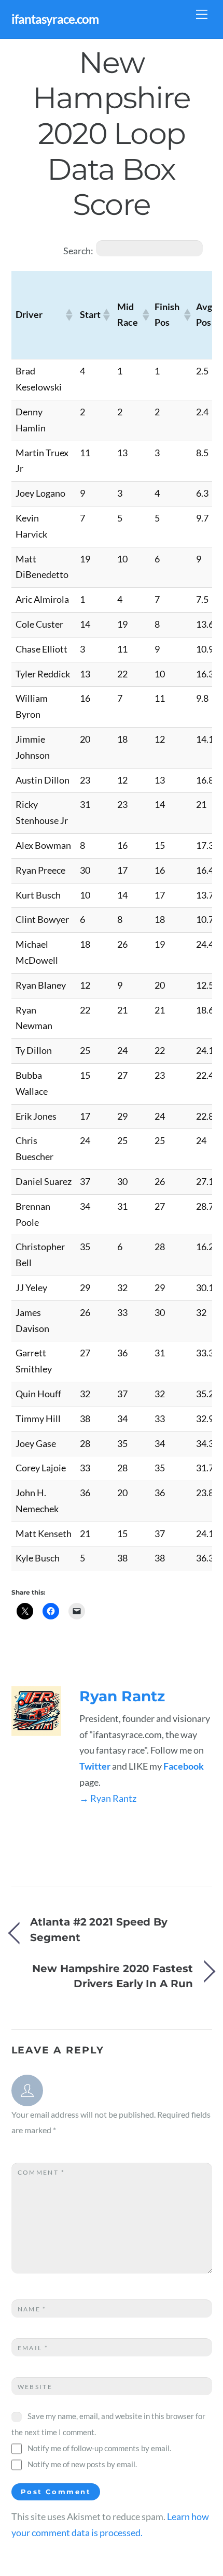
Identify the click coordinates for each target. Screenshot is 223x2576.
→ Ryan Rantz (108, 1798)
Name (32, 2309)
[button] (68, 315)
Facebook (184, 1766)
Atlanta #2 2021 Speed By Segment (99, 1930)
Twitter (95, 1766)
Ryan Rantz (122, 1696)
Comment (41, 2172)
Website (35, 2387)
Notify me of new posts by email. (82, 2464)
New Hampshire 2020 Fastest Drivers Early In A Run (112, 1976)
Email (33, 2348)
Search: (78, 251)
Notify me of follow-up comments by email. (99, 2448)
